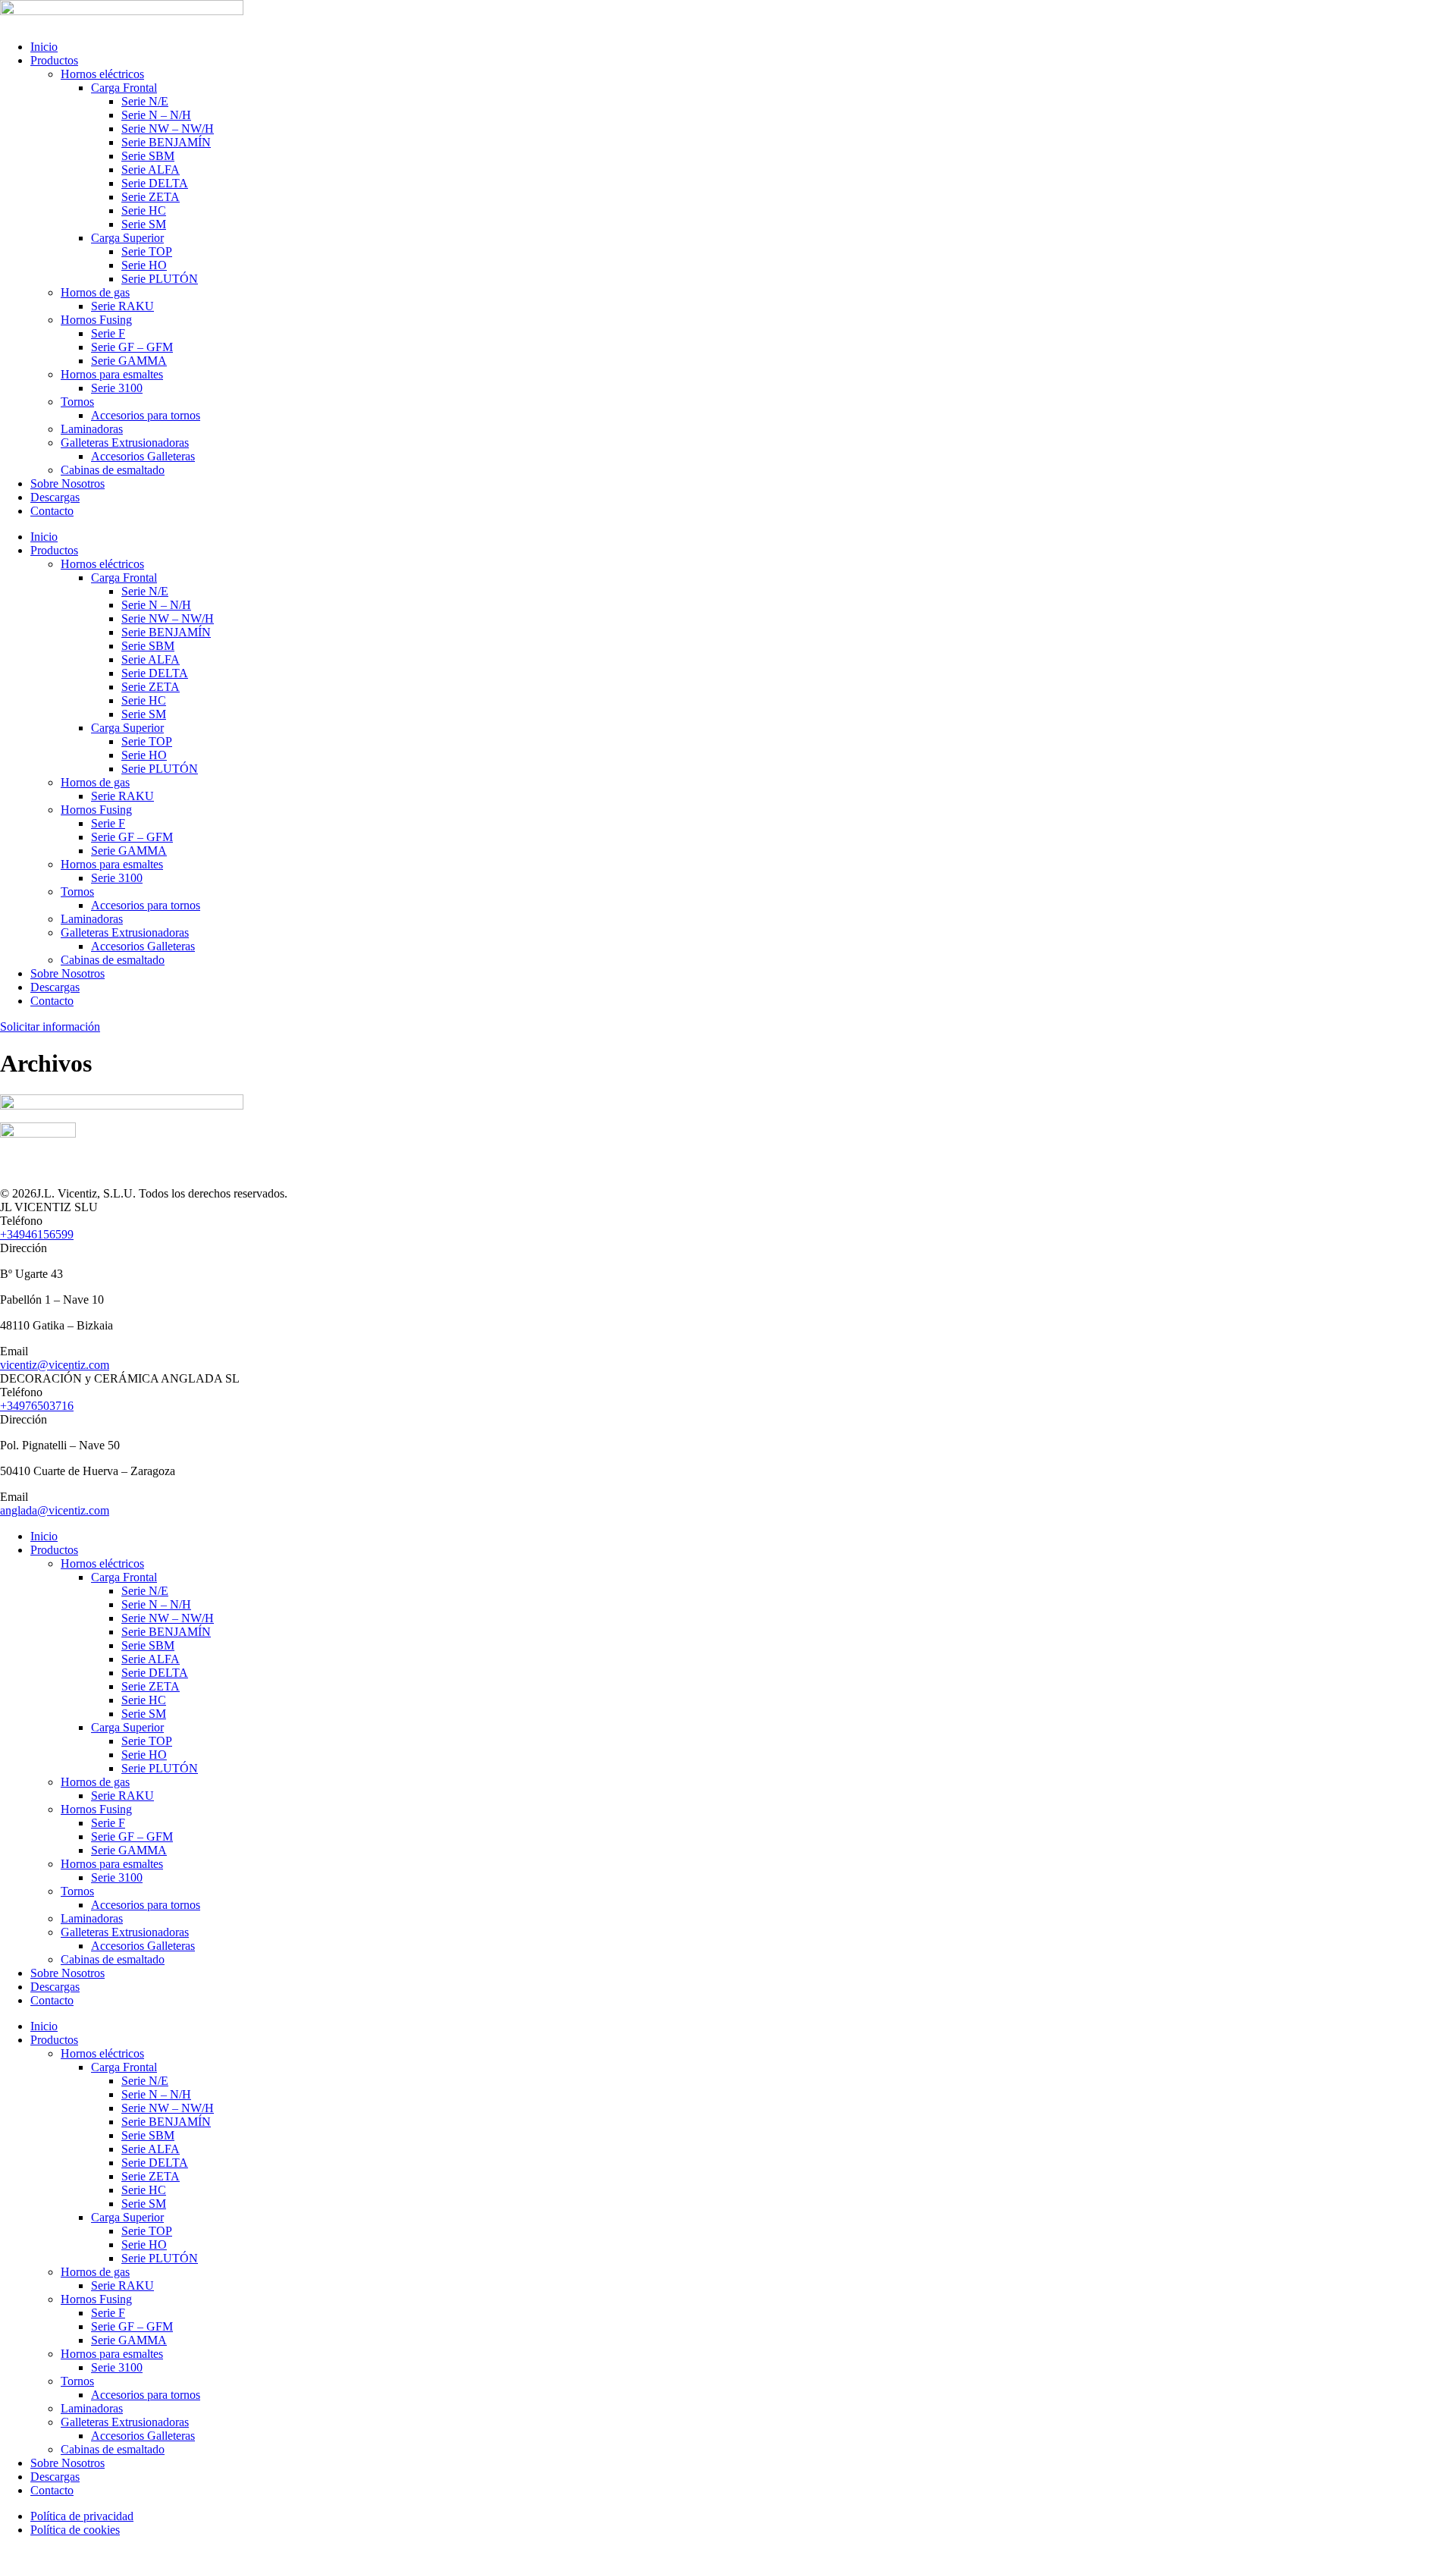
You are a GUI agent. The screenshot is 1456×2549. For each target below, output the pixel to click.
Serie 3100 (117, 388)
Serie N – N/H (156, 115)
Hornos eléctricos (102, 74)
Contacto (52, 511)
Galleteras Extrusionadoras (125, 443)
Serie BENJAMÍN (166, 142)
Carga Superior (127, 238)
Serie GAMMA (129, 361)
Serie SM (144, 224)
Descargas (55, 497)
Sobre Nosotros (67, 483)
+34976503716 (37, 1406)
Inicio (44, 47)
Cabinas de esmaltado (113, 470)
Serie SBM (148, 156)
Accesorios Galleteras (143, 456)
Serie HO (144, 265)
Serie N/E (145, 101)
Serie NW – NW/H (168, 129)
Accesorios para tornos (146, 415)
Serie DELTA (155, 183)
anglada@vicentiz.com (55, 1510)
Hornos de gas (95, 292)
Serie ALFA (151, 170)
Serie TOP (147, 251)
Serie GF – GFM (132, 347)
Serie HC (144, 210)
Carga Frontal (124, 88)
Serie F (108, 333)
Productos (54, 60)
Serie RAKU (122, 306)
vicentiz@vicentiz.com (55, 1365)
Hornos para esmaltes (112, 374)
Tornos (77, 402)
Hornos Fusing (96, 320)
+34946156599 (37, 1234)
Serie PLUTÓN (160, 279)
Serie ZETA (151, 197)
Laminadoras (92, 429)
